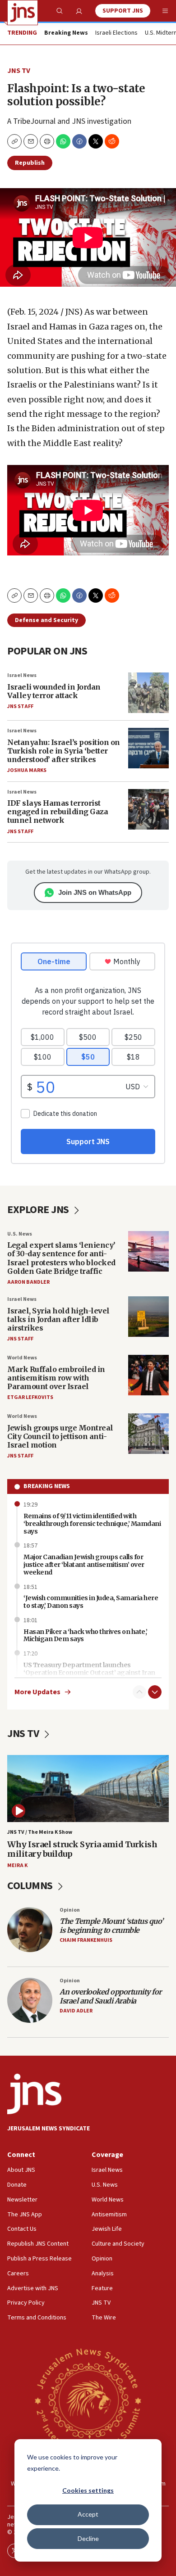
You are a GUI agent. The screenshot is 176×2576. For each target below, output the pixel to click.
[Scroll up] (139, 1692)
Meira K (17, 1865)
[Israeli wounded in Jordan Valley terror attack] (148, 693)
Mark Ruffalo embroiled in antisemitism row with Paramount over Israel (56, 1378)
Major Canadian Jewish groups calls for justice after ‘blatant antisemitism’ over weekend (84, 1565)
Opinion (70, 1910)
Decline (88, 2538)
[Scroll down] (155, 1692)
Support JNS (123, 11)
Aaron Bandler (28, 1282)
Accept (88, 2514)
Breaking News (47, 1486)
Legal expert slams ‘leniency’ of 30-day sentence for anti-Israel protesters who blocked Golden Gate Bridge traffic (61, 1258)
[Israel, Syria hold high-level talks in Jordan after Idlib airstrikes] (148, 1317)
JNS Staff (20, 706)
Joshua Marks (27, 770)
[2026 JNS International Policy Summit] (88, 2400)
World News (22, 1358)
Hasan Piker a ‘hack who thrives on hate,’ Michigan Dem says (86, 1635)
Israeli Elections (116, 33)
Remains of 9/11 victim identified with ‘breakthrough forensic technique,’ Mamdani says (92, 1524)
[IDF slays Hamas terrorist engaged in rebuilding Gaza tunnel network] (148, 809)
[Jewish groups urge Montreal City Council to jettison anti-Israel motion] (148, 1434)
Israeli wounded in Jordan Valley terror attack (54, 691)
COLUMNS (31, 1886)
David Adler (76, 2011)
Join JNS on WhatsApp (95, 892)
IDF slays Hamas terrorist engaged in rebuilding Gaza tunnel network (58, 812)
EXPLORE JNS (39, 1210)
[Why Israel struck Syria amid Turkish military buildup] (88, 1789)
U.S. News (20, 1234)
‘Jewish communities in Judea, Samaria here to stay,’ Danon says (91, 1602)
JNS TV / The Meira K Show (40, 1832)
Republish (30, 163)
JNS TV (19, 71)
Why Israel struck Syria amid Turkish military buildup (82, 1849)
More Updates (37, 1692)
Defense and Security (46, 620)
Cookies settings (88, 2490)
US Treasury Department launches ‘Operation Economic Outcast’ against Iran (89, 1669)
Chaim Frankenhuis (86, 1940)
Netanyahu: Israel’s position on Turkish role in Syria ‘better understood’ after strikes (64, 751)
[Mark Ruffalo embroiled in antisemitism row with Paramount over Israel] (148, 1375)
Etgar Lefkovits (30, 1397)
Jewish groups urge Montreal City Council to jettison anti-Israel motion (60, 1436)
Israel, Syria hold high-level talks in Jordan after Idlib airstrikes (58, 1319)
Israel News (22, 675)
